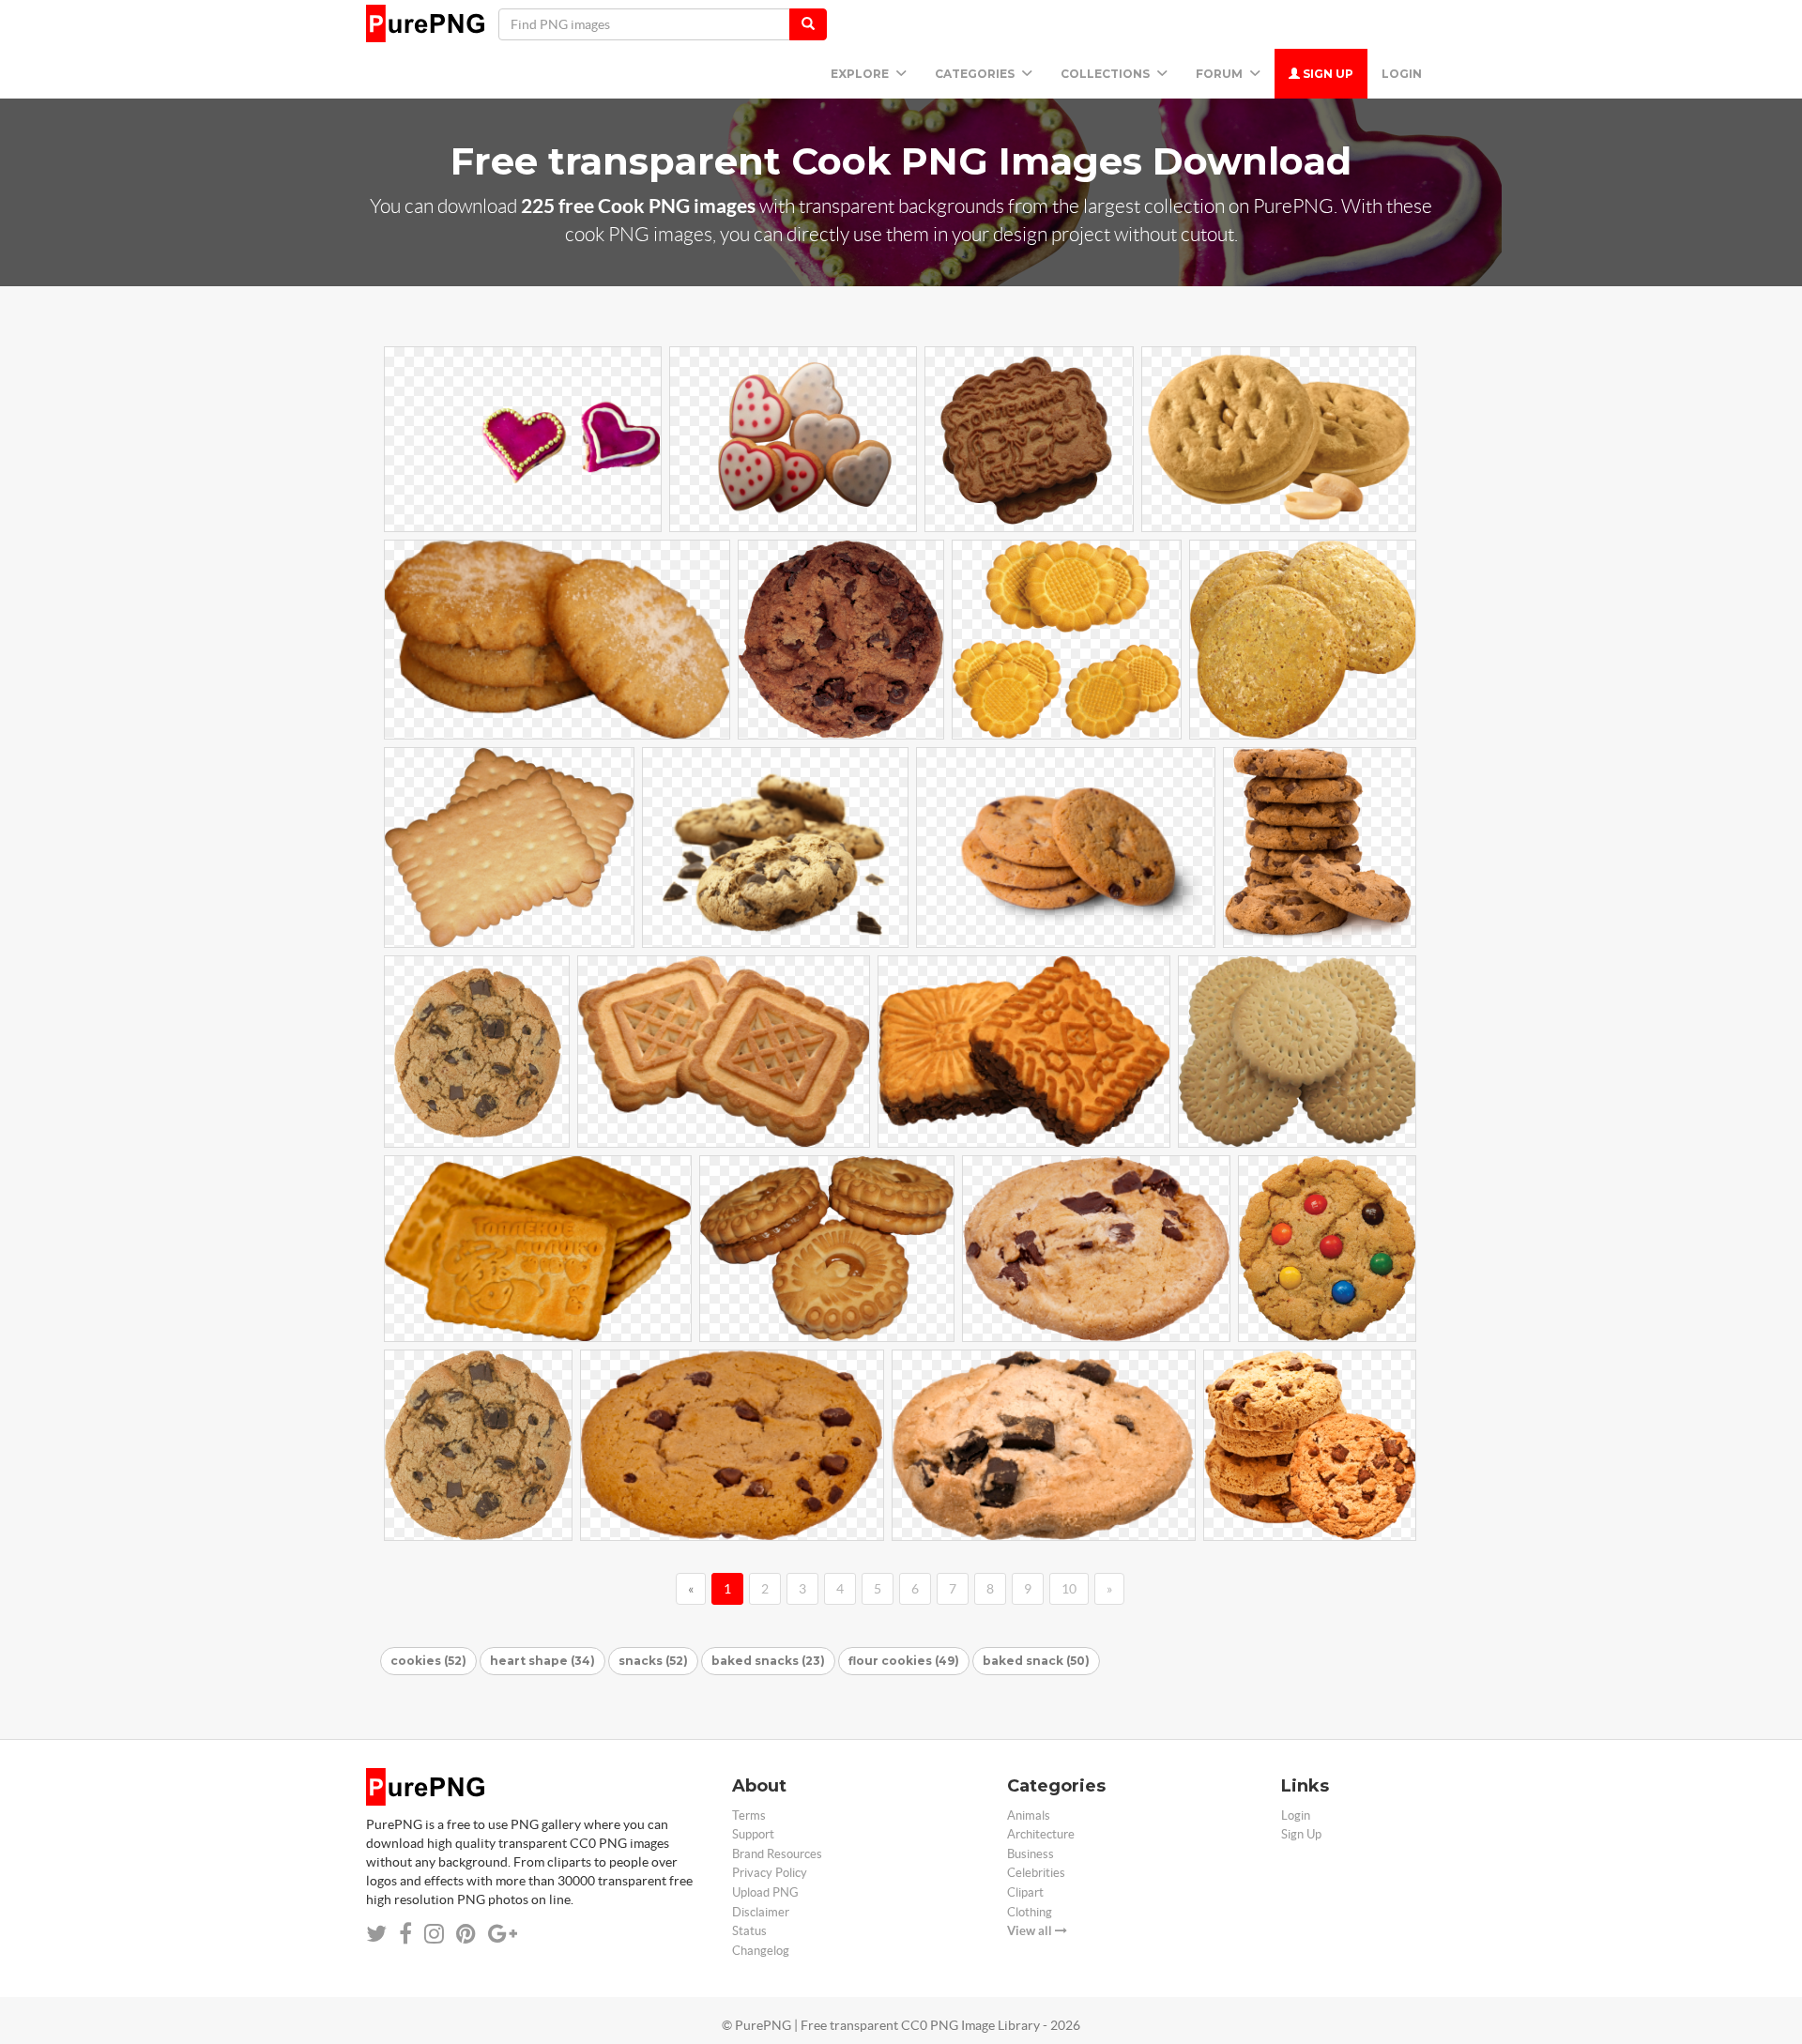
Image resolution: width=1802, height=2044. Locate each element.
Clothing (1030, 1912)
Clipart (1025, 1892)
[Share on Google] (503, 1934)
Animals (1029, 1815)
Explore (861, 74)
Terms (749, 1815)
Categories (976, 74)
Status (749, 1931)
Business (1031, 1854)
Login (1402, 74)
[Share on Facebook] (405, 1934)
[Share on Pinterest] (466, 1934)
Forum (1221, 74)
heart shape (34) (542, 1661)
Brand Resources (777, 1854)
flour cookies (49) (904, 1661)
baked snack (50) (1036, 1661)
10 (1069, 1589)
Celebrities (1036, 1873)
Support (753, 1834)
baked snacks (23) (768, 1661)
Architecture (1041, 1834)
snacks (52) (653, 1661)
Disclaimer (761, 1912)
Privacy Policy (770, 1873)
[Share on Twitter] (376, 1934)
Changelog (761, 1951)
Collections (1107, 74)
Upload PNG (765, 1892)
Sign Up (1327, 74)
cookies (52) (428, 1661)
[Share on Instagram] (434, 1934)
